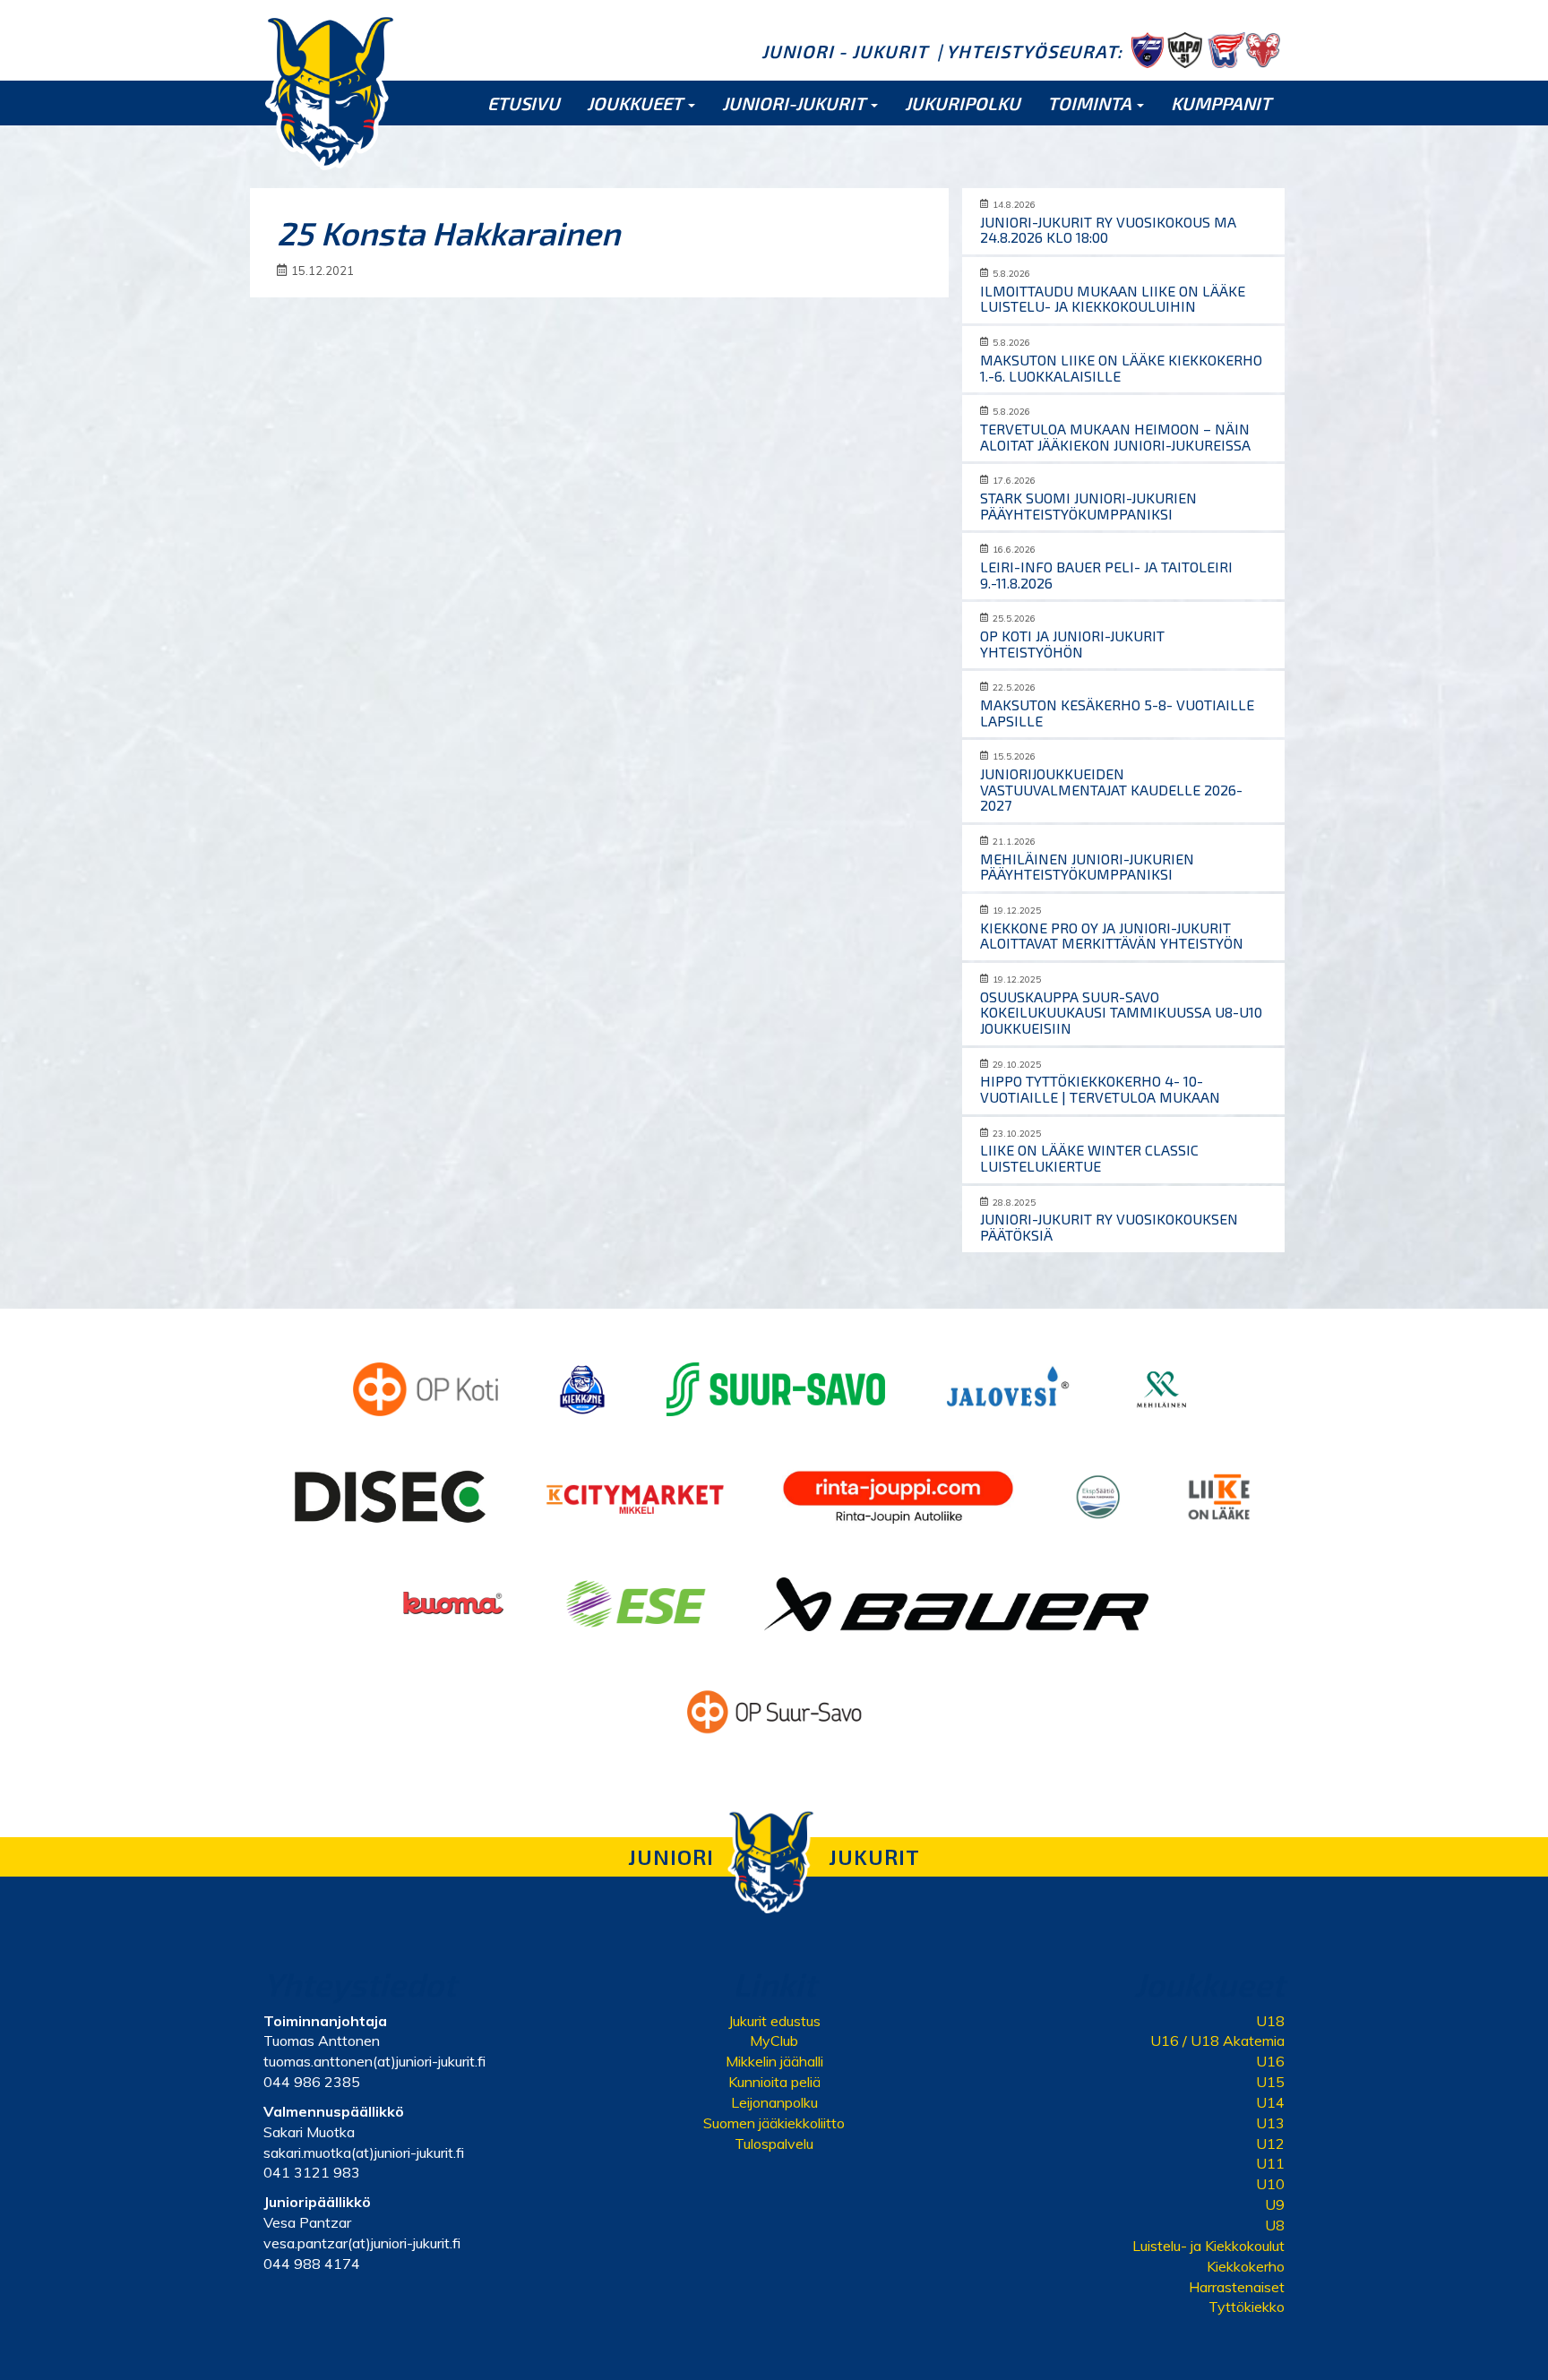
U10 (1270, 2184)
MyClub (774, 2041)
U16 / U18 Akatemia (1217, 2041)
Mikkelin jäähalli (774, 2061)
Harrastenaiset (1237, 2287)
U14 (1270, 2102)
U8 (1275, 2225)
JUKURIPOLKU (963, 103)
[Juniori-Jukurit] (331, 91)
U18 (1270, 2021)
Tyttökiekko (1247, 2307)
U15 (1270, 2082)
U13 (1270, 2123)
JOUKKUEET (636, 103)
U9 (1275, 2204)
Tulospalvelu (774, 2144)
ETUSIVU (524, 103)
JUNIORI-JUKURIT (795, 103)
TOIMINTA (1091, 103)
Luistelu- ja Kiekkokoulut (1208, 2246)
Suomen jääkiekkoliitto (774, 2123)
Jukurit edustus (774, 2021)
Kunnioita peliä (774, 2082)
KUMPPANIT (1221, 103)
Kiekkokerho (1246, 2266)
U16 (1270, 2061)
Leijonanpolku (774, 2102)
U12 (1270, 2144)
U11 (1270, 2163)
